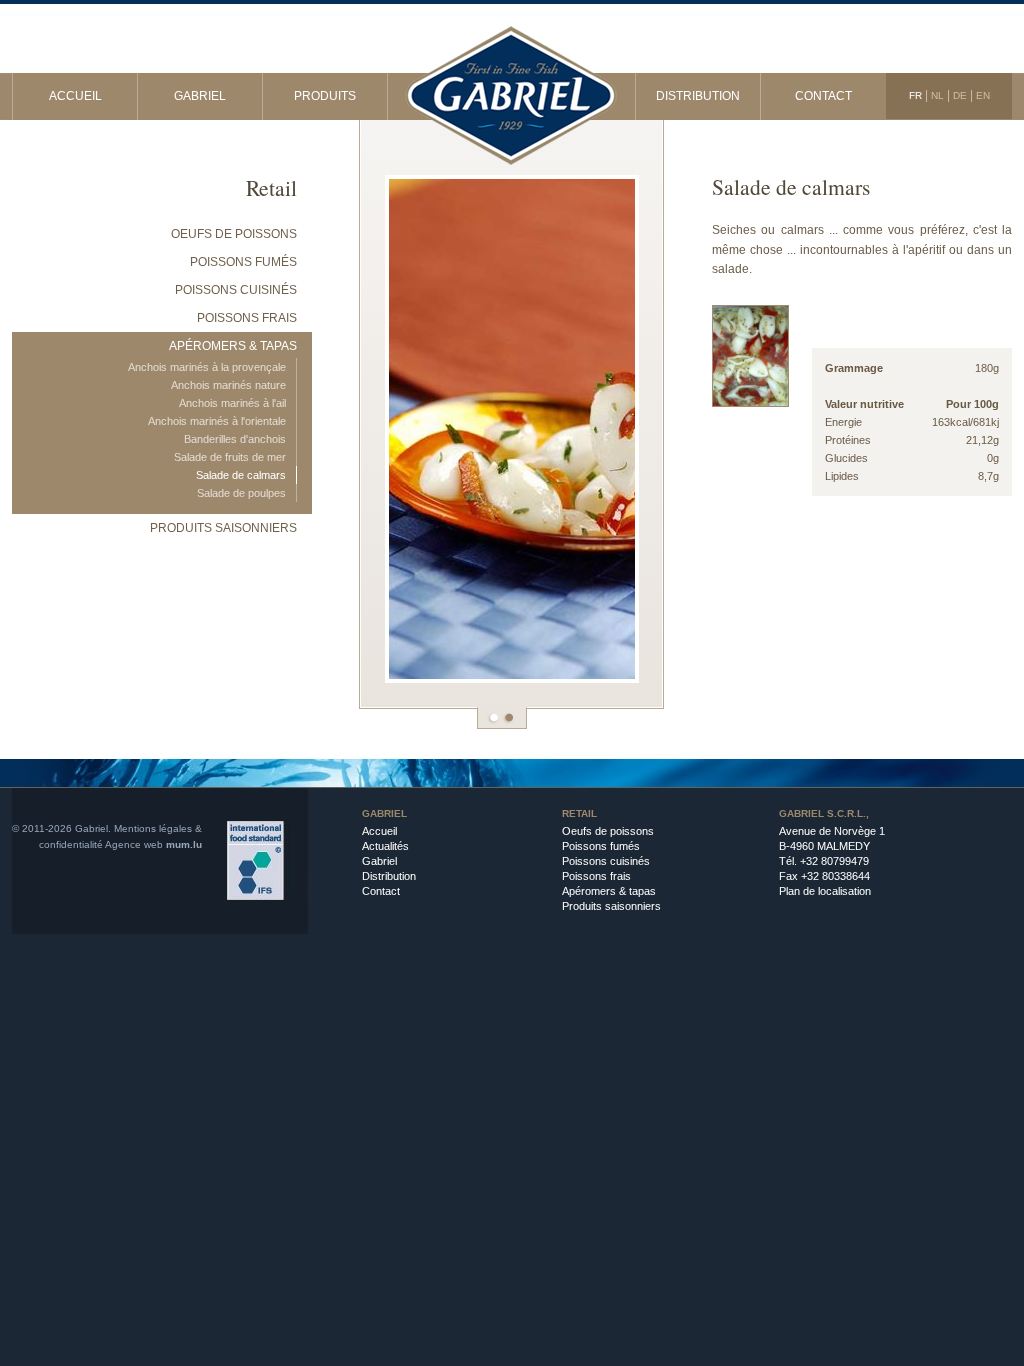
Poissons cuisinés (236, 290)
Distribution (698, 96)
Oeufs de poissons (234, 234)
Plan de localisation (825, 891)
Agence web (134, 844)
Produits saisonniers (223, 528)
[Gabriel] (512, 85)
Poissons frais (247, 318)
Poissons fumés (243, 262)
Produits (325, 96)
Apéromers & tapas (233, 346)
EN (983, 95)
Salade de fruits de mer (230, 457)
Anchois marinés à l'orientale (217, 421)
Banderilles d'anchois (235, 439)
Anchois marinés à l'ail (232, 403)
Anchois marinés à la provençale (207, 367)
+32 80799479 (834, 861)
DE (960, 95)
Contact (823, 96)
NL (937, 95)
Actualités (385, 846)
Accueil (75, 96)
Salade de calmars (241, 475)
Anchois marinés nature (228, 385)
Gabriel (200, 96)
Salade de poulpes (241, 493)
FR (915, 95)
